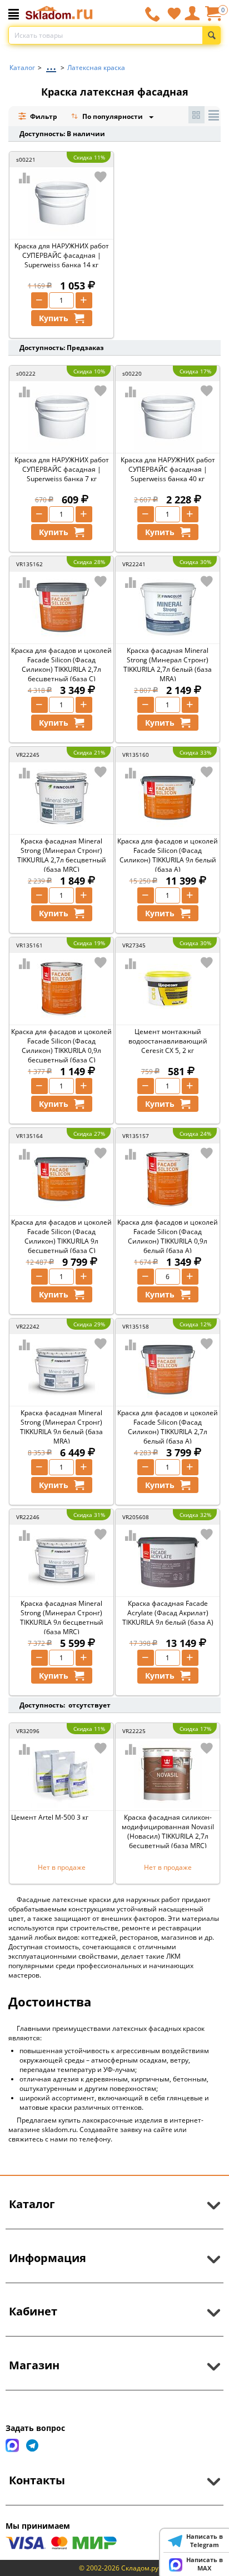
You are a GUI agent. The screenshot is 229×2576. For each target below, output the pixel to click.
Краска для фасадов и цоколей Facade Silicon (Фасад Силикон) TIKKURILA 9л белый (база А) (168, 855)
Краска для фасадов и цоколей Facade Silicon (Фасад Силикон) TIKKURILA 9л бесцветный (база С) (61, 1236)
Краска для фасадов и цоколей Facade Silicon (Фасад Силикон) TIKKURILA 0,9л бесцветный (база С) (61, 1046)
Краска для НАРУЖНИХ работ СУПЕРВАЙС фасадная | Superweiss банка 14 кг (62, 255)
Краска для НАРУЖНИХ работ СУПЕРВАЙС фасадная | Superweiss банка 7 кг (62, 469)
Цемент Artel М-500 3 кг (50, 1817)
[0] (213, 18)
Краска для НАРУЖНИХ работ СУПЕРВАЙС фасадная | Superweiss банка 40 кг (168, 469)
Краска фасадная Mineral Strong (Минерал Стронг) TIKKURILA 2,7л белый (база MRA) (168, 665)
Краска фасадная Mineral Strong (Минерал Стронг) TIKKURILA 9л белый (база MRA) (61, 1427)
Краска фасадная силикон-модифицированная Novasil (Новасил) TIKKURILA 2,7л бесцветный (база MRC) (168, 1831)
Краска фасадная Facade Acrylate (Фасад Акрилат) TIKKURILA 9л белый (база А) (168, 1613)
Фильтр (43, 116)
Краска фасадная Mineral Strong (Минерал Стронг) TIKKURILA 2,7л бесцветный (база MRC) (62, 855)
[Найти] (211, 35)
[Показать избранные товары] (174, 13)
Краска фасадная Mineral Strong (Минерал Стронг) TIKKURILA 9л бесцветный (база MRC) (62, 1618)
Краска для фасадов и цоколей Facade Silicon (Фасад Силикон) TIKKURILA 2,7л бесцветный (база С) (61, 665)
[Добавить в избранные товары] (101, 177)
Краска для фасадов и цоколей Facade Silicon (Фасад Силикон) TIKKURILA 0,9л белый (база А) (168, 1236)
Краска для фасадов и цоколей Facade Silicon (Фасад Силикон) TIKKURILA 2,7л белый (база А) (168, 1427)
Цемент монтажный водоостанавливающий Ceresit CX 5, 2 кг (168, 1041)
